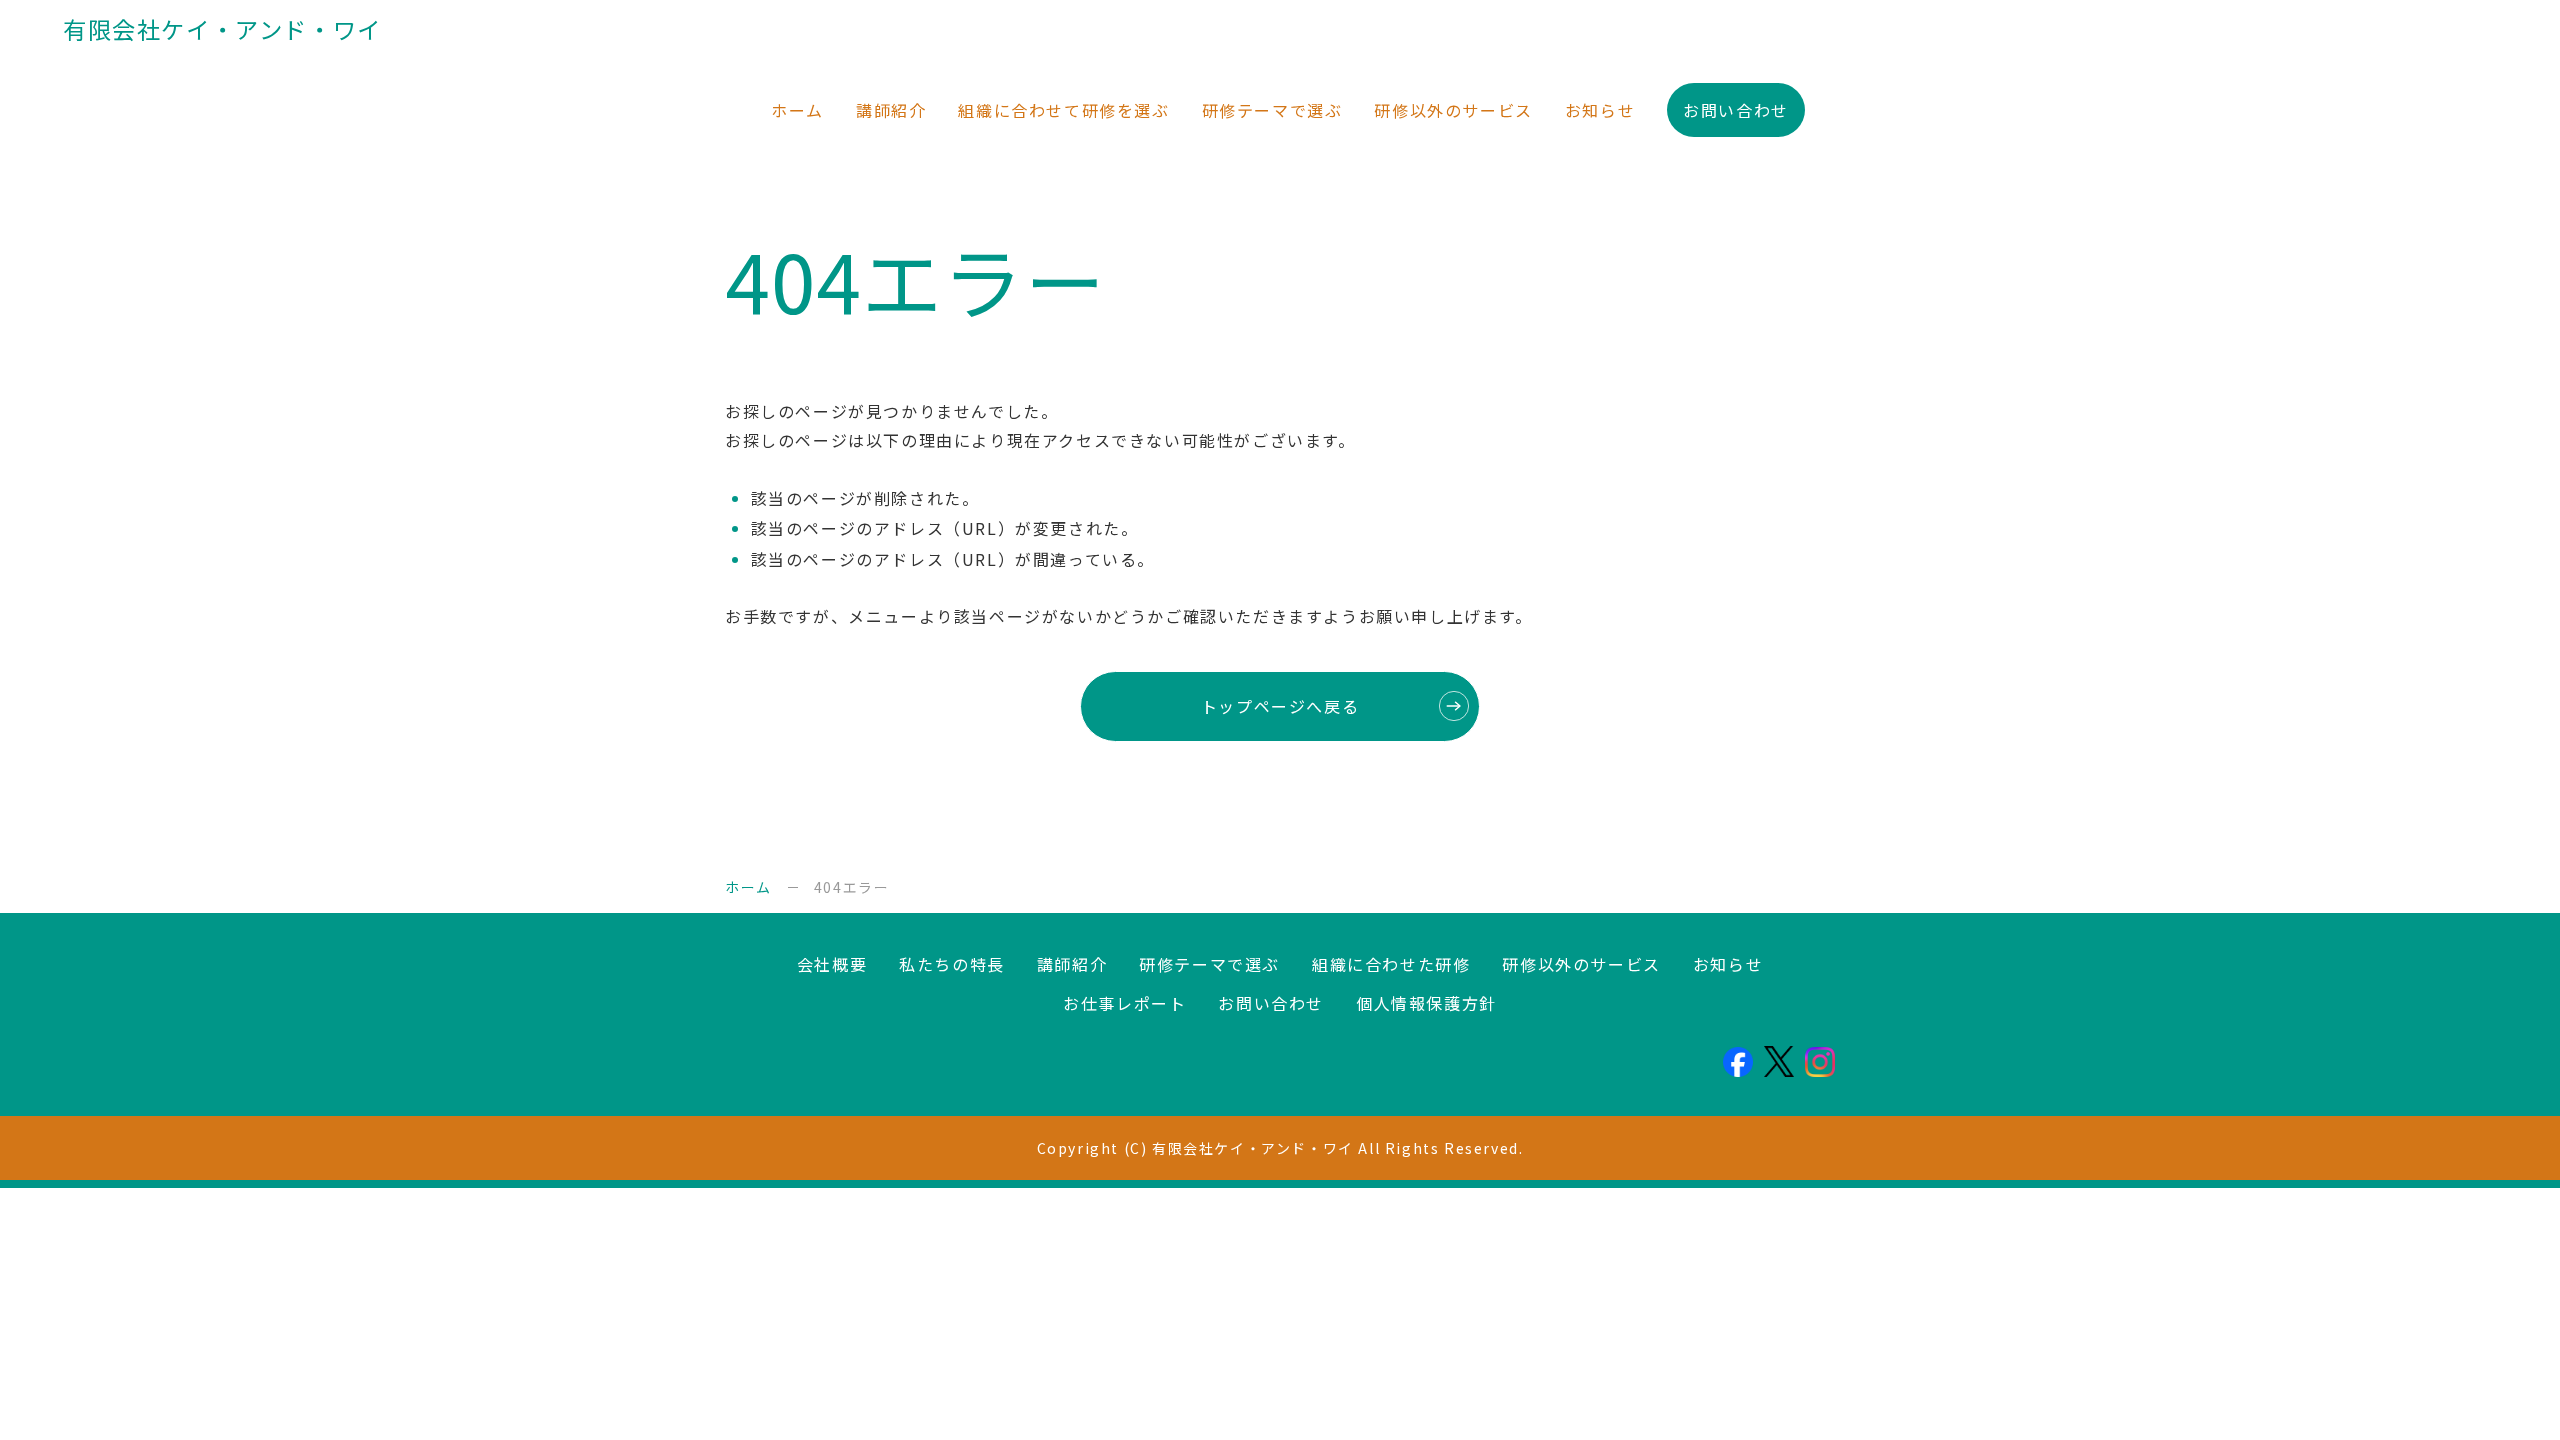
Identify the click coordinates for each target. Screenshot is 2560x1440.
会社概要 (832, 964)
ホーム (797, 110)
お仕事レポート (1124, 1003)
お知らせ (1600, 110)
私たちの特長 (952, 964)
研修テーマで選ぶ (1272, 110)
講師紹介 (891, 110)
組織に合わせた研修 (1391, 964)
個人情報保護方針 (1426, 1003)
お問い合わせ (1736, 110)
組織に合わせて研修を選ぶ (1063, 110)
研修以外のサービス (1453, 110)
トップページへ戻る (1280, 706)
